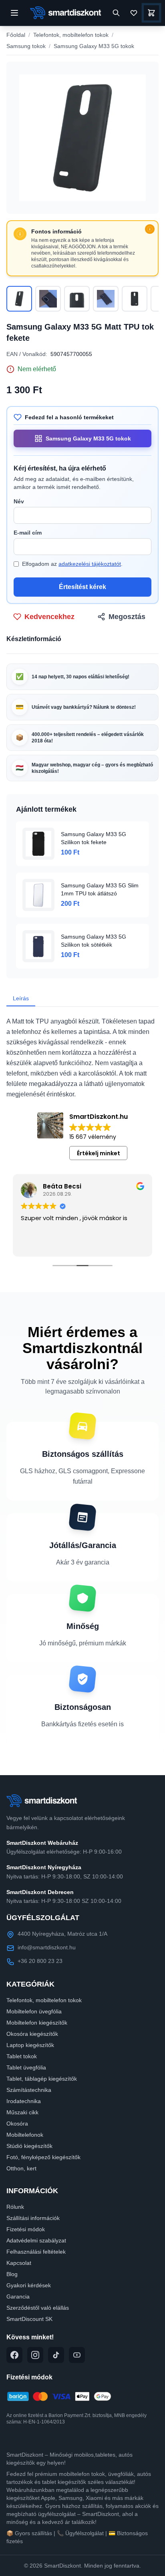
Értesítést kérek (82, 587)
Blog (12, 2274)
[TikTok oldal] (56, 2355)
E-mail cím (28, 533)
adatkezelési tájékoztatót (90, 564)
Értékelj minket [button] (99, 1153)
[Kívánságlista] (134, 13)
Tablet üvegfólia (26, 2067)
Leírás (21, 998)
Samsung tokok (26, 46)
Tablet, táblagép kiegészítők (42, 2079)
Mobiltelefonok (25, 2135)
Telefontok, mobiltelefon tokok (71, 35)
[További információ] (150, 229)
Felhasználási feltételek (36, 2252)
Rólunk (15, 2207)
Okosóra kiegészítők (32, 2034)
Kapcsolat (19, 2263)
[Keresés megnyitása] (116, 13)
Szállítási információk (33, 2218)
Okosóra (17, 2124)
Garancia (18, 2296)
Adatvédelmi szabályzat (36, 2240)
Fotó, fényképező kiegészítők (43, 2157)
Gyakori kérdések (29, 2285)
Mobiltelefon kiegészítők (37, 2023)
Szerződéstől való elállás (38, 2308)
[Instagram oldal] (35, 2355)
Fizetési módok (26, 2229)
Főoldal (16, 35)
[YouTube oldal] (77, 2355)
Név (19, 501)
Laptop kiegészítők (30, 2045)
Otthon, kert (21, 2168)
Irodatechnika (24, 2101)
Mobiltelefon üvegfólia (34, 2011)
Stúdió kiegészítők (29, 2146)
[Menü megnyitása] (14, 13)
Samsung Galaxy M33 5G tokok (94, 46)
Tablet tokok (22, 2056)
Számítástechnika (29, 2090)
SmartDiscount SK (29, 2319)
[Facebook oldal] (14, 2355)
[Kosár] (151, 13)
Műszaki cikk (22, 2112)
